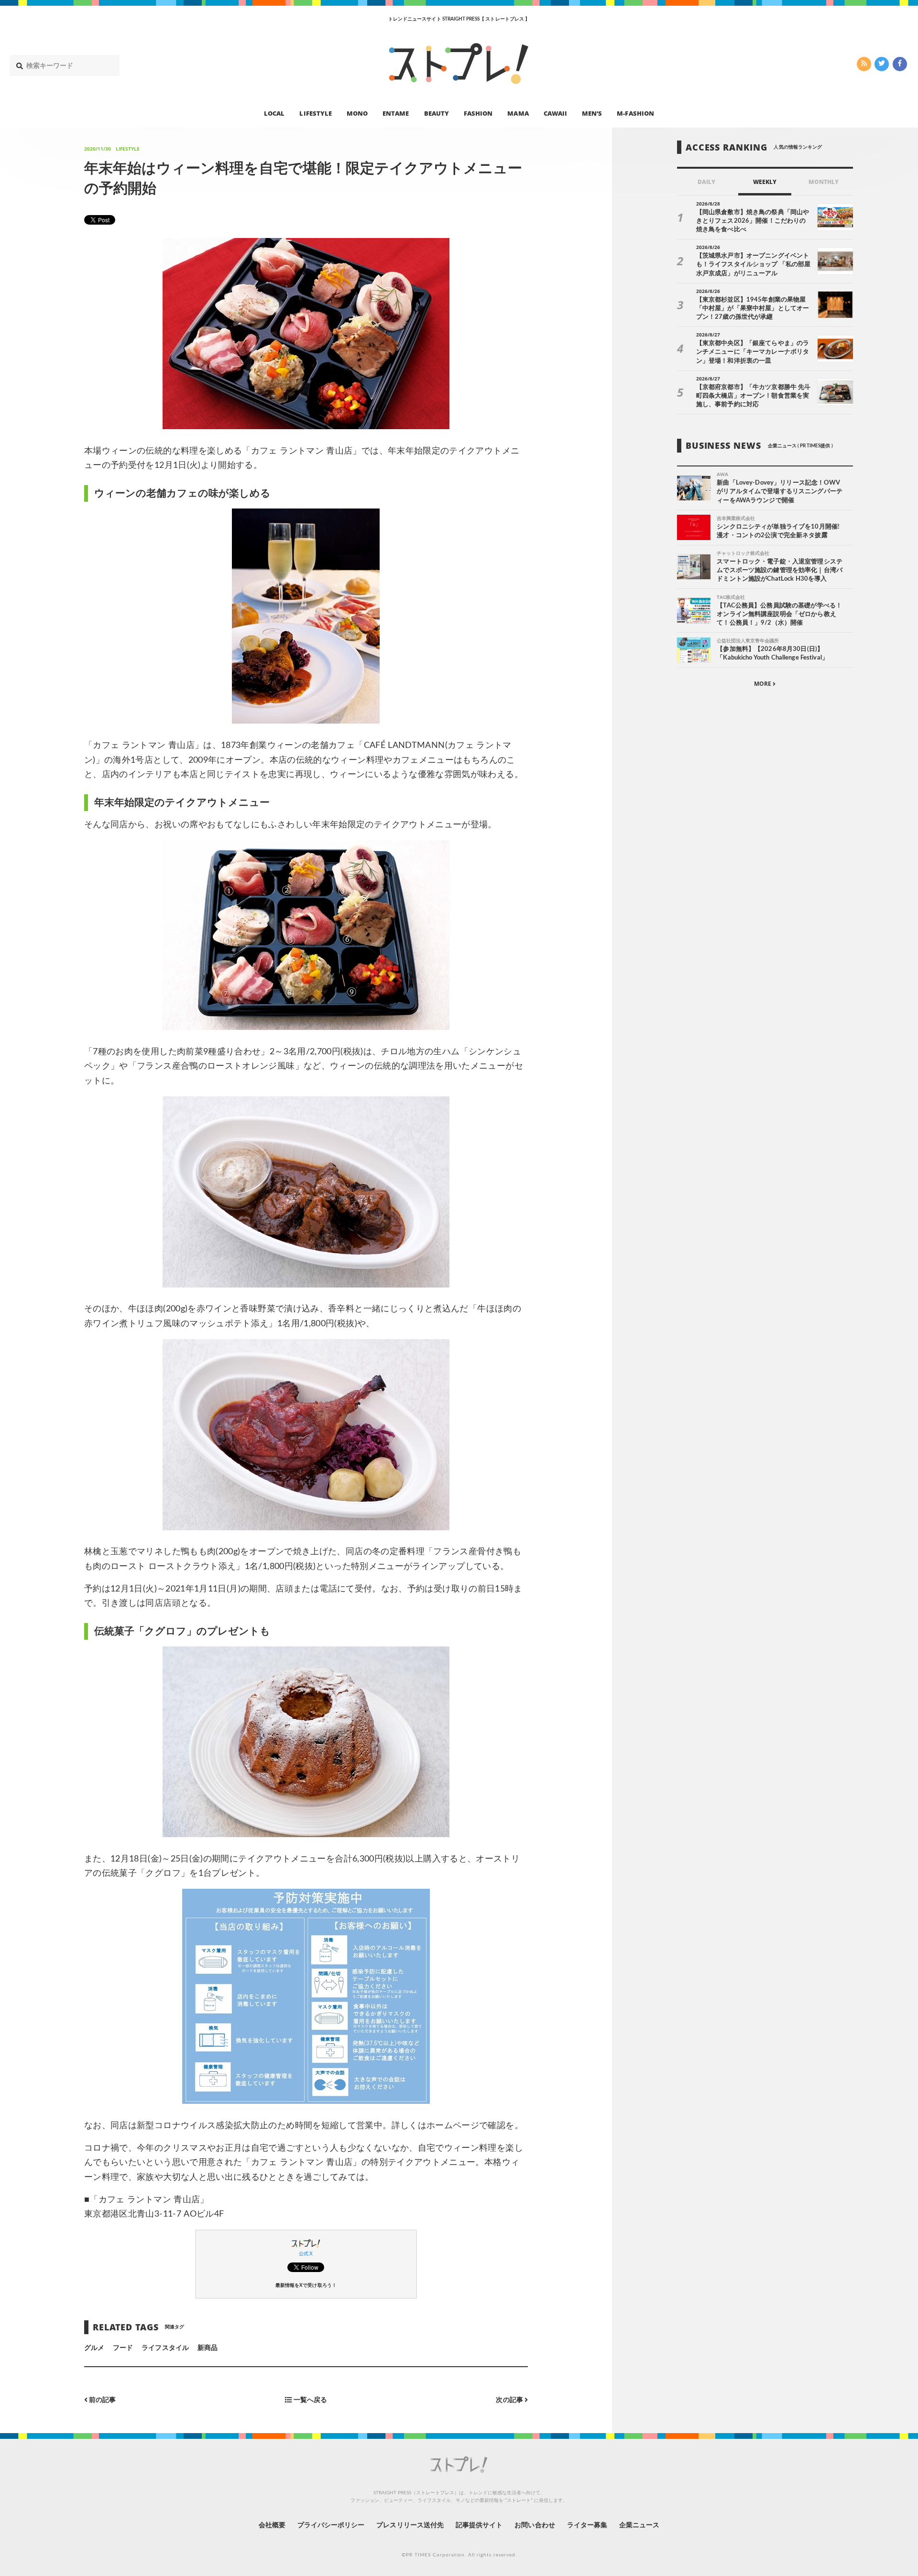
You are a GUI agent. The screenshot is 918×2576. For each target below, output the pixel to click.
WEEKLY (765, 182)
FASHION (478, 113)
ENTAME (396, 113)
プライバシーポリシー (331, 2525)
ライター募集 (587, 2525)
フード (123, 2348)
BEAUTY (437, 113)
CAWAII (555, 113)
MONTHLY (824, 182)
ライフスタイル (165, 2348)
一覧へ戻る (309, 2400)
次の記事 (510, 2400)
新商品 (208, 2348)
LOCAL (274, 113)
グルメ (94, 2348)
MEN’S (592, 113)
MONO (357, 113)
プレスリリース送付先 (410, 2525)
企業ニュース (639, 2525)
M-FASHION (635, 113)
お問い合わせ (535, 2525)
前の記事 (102, 2400)
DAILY (706, 182)
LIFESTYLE (315, 113)
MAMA (518, 113)
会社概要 (272, 2525)
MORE (763, 684)
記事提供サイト (479, 2525)
